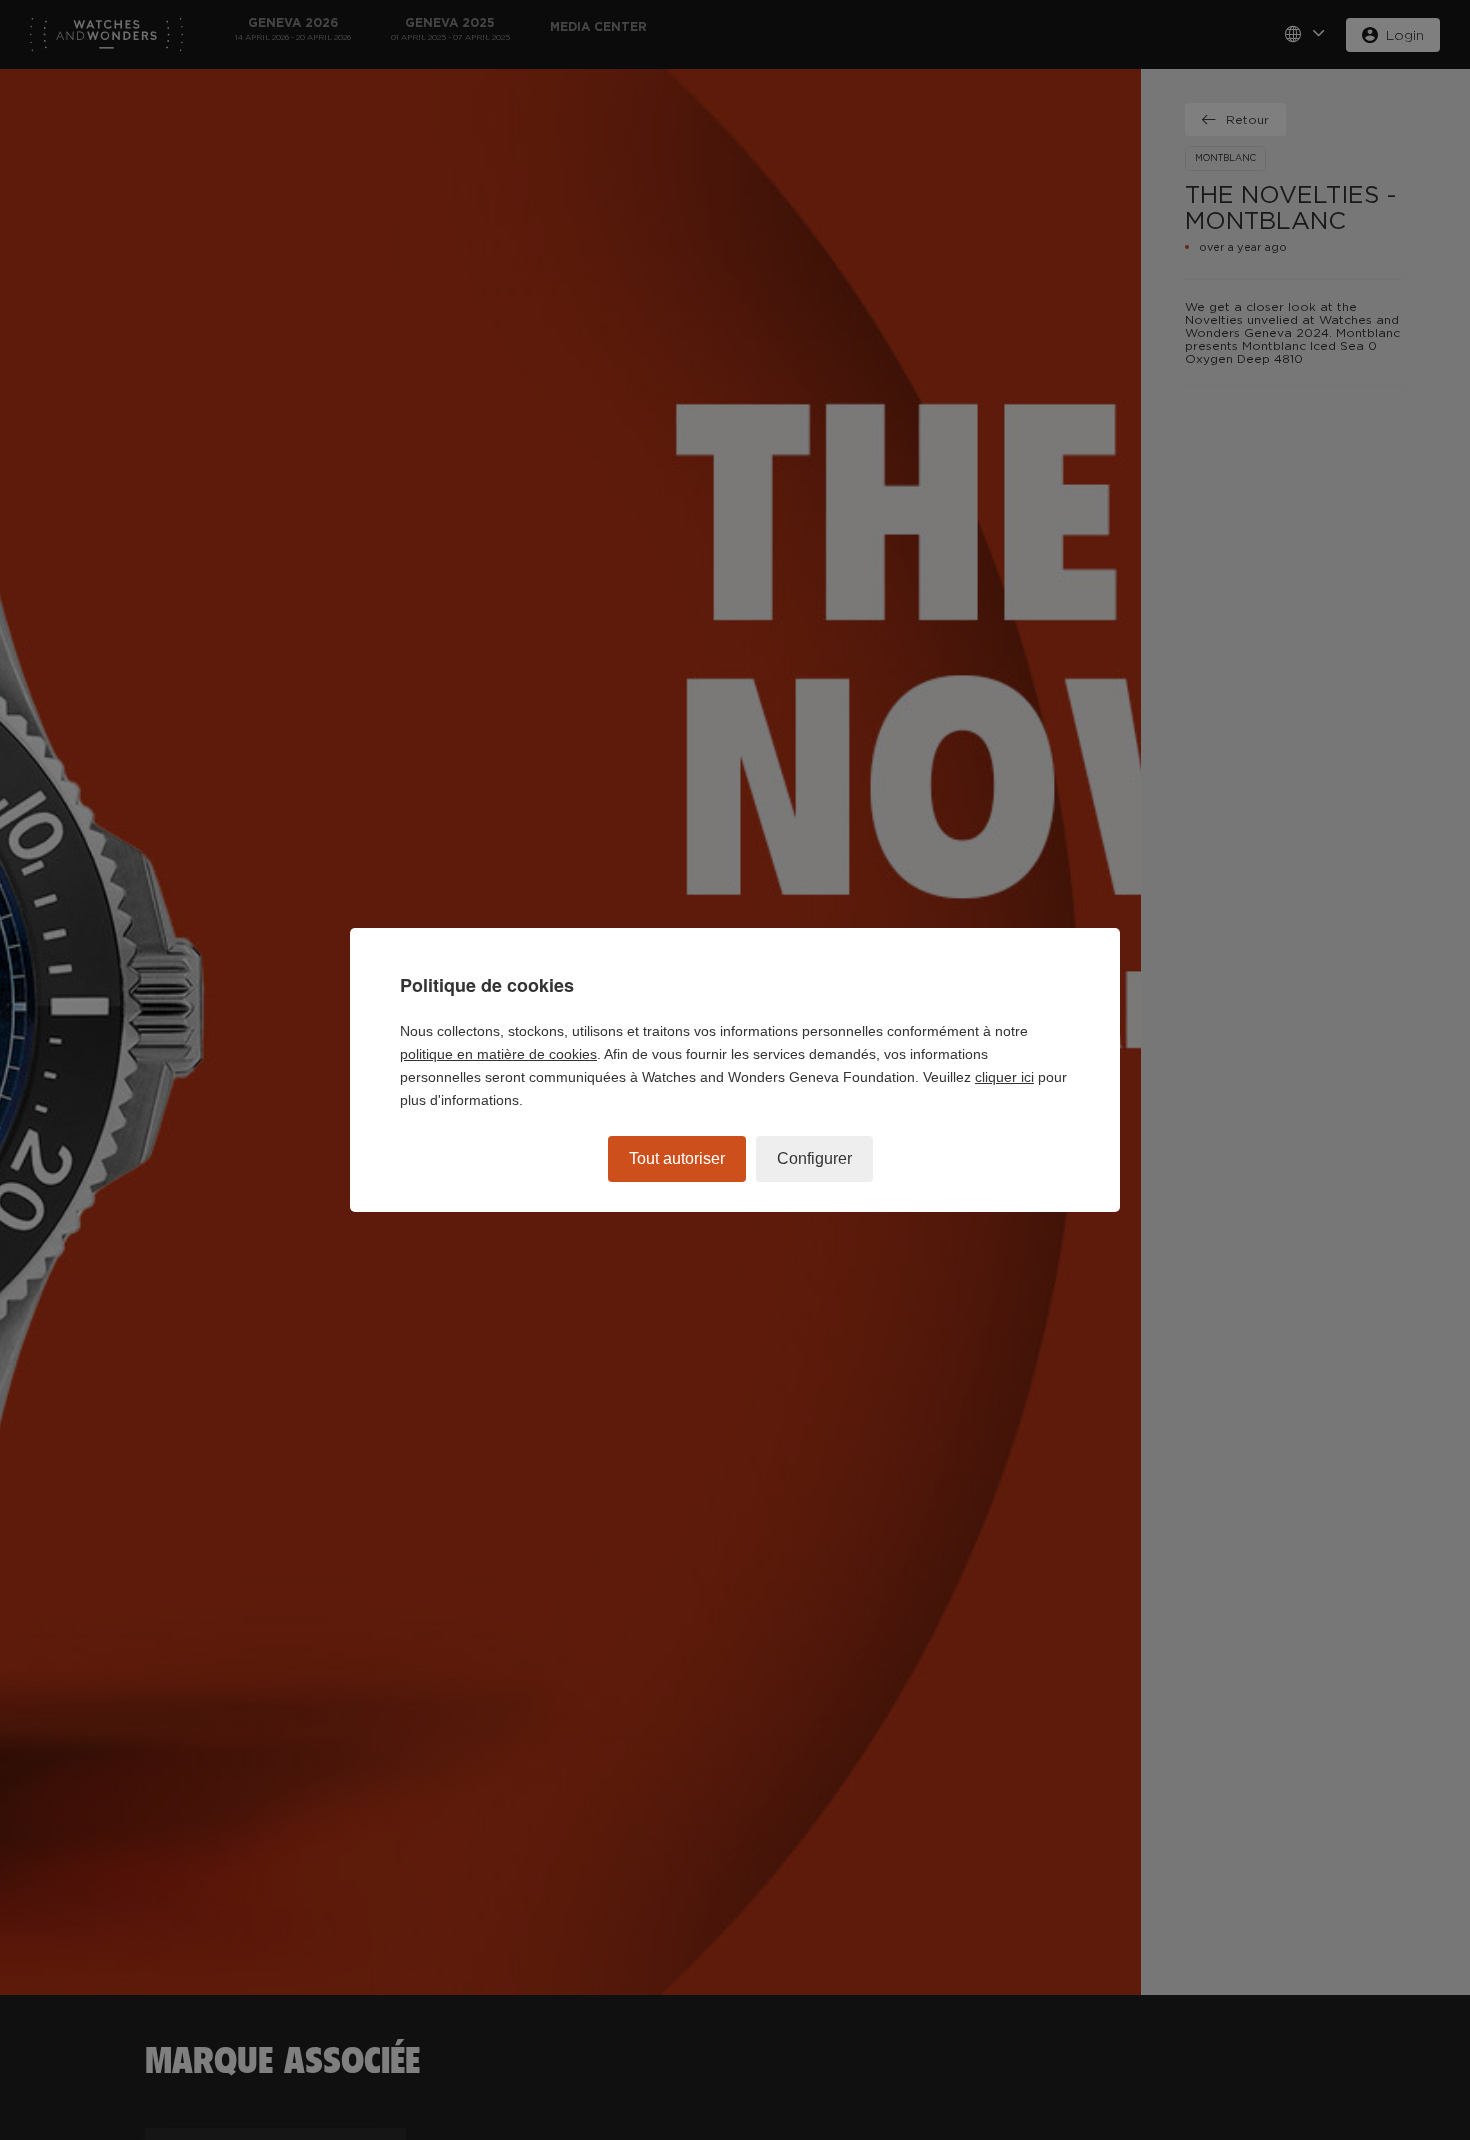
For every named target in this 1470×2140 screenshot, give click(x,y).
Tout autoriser (677, 1158)
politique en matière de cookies (498, 1054)
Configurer (814, 1158)
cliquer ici (1004, 1077)
